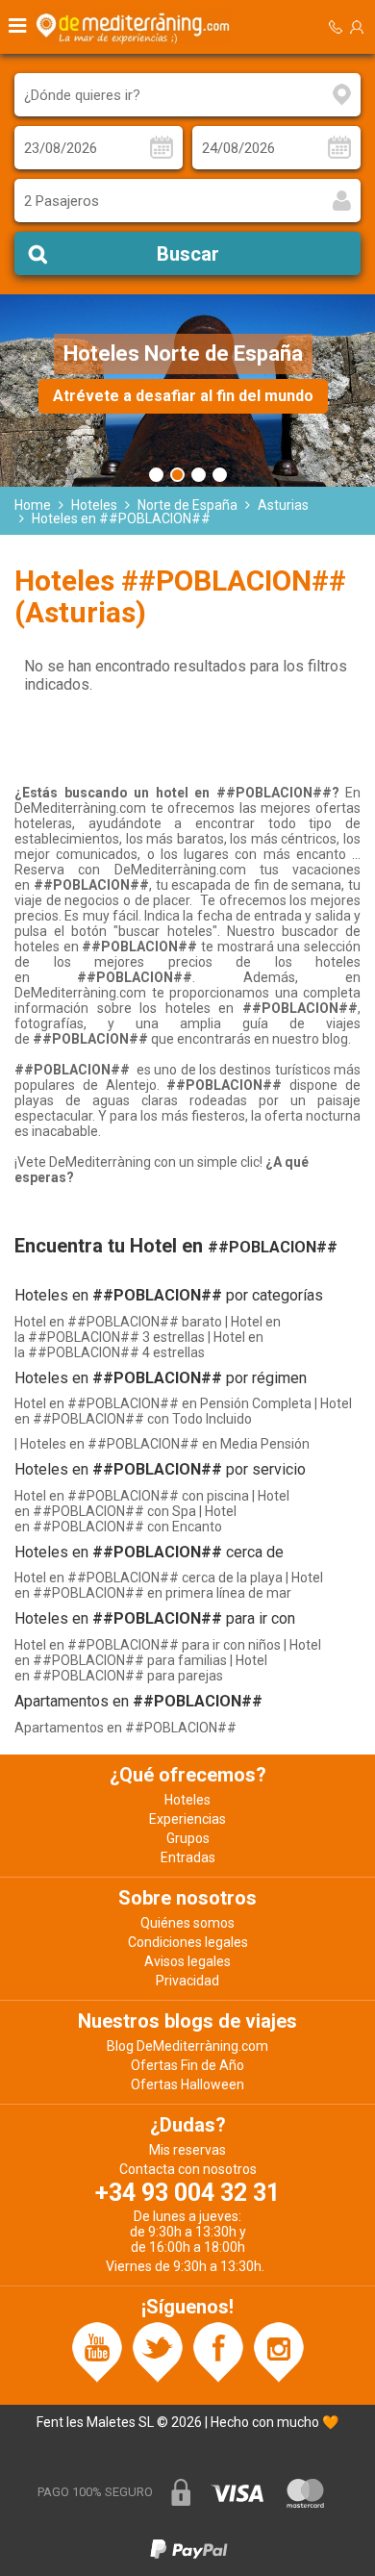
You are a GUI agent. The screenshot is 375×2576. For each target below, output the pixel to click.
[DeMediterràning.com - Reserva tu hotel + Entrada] (136, 27)
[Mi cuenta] (357, 27)
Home (33, 505)
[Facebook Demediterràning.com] (218, 2351)
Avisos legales (187, 1961)
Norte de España (187, 505)
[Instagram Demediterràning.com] (279, 2351)
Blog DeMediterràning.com (187, 2046)
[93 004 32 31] (336, 27)
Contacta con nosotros (188, 2169)
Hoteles (94, 505)
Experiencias (187, 1819)
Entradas (188, 1857)
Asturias (283, 505)
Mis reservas (187, 2150)
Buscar (188, 254)
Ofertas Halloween (187, 2084)
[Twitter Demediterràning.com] (158, 2351)
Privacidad (187, 1981)
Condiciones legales (188, 1942)
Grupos (188, 1838)
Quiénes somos (187, 1923)
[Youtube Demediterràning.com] (97, 2351)
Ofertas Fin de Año (187, 2065)
